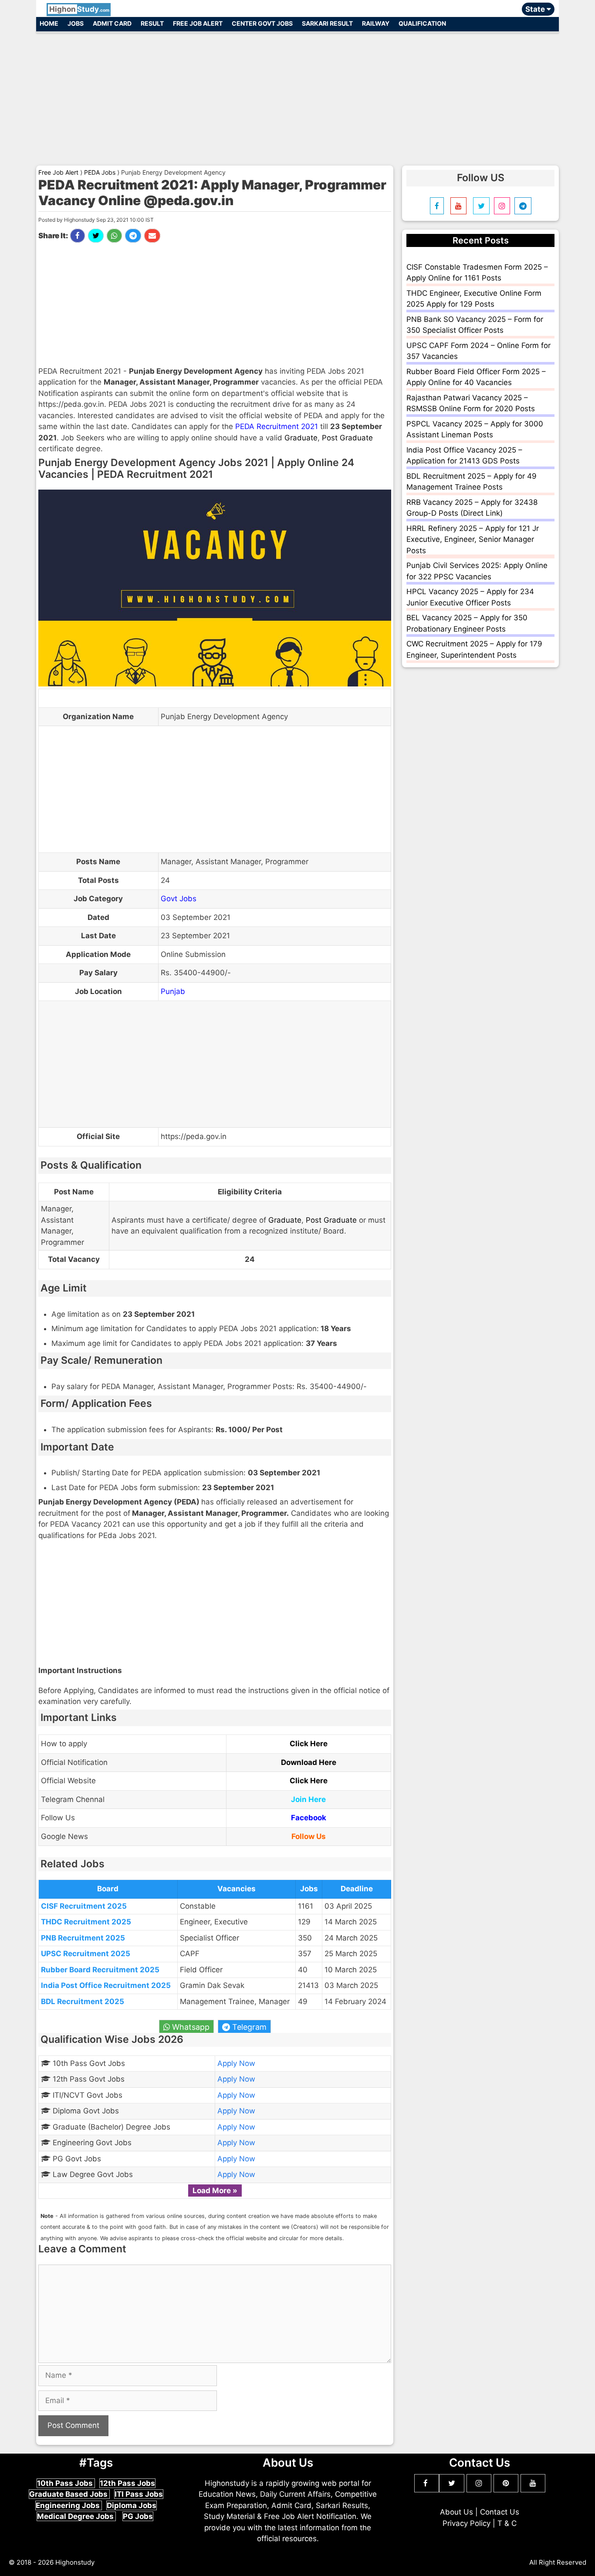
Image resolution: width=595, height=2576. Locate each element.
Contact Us (500, 2512)
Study (79, 9)
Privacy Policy (467, 2523)
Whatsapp (190, 2027)
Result (152, 23)
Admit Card (112, 23)
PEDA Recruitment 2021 (277, 426)
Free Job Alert (198, 23)
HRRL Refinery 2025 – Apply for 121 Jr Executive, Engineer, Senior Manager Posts (473, 539)
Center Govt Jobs (262, 23)
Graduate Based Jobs (69, 2494)
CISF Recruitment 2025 (84, 1906)
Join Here (308, 1799)
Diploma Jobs (132, 2505)
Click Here (309, 1744)
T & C (507, 2523)
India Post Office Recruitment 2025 (106, 1985)
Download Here (309, 1762)
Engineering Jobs (69, 2505)
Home (49, 23)
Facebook (309, 1818)
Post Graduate (347, 438)
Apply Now (236, 2063)
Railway (376, 23)
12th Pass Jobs (127, 2483)
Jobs (76, 23)
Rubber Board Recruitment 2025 (100, 1970)
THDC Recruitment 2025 (86, 1922)
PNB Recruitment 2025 (83, 1938)
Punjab (173, 991)
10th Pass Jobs (66, 2483)
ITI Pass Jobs (139, 2494)
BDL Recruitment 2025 (83, 2001)
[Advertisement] (297, 95)
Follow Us (309, 1836)
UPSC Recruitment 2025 (86, 1954)
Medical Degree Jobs (76, 2516)
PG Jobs (138, 2516)
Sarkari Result (327, 23)
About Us (456, 2512)
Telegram (248, 2027)
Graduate (301, 438)
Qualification (422, 23)
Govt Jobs (179, 899)
